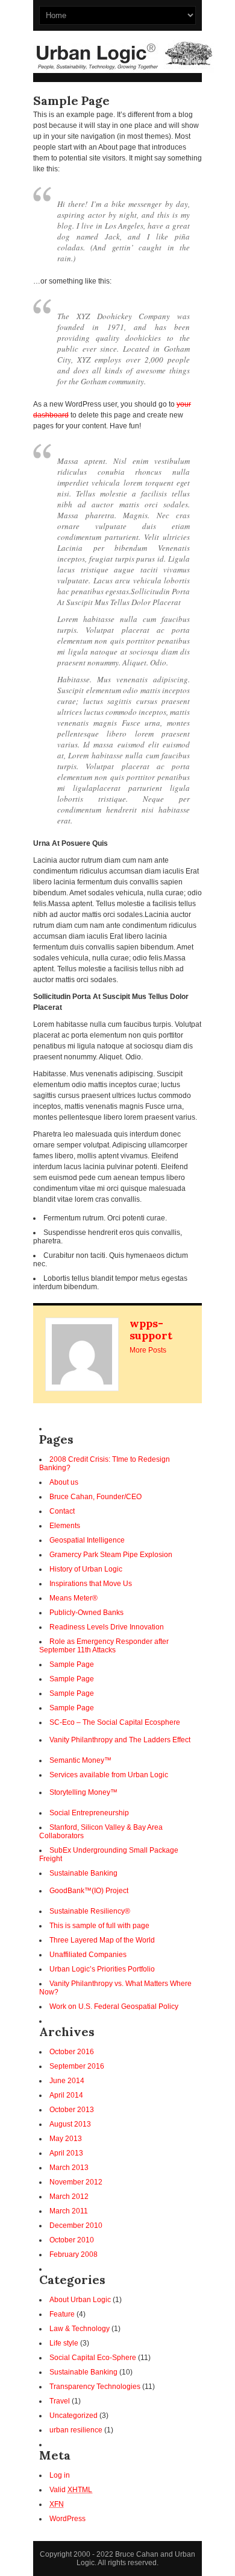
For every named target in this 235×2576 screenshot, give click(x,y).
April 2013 (66, 2153)
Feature (62, 2314)
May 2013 (66, 2139)
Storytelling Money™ (83, 1792)
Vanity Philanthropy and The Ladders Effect (120, 1740)
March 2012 (69, 2197)
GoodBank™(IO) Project (89, 1891)
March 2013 (69, 2168)
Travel (60, 2401)
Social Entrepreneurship (89, 1813)
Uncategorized (74, 2416)
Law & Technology (80, 2329)
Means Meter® (74, 1598)
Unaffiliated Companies (88, 1955)
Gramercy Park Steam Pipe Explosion (111, 1555)
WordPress (67, 2519)
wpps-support (151, 1329)
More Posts (148, 1350)
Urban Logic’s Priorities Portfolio (102, 1969)
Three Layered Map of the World (102, 1940)
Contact (62, 1511)
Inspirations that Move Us (91, 1584)
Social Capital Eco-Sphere (93, 2358)
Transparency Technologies (95, 2387)
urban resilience (76, 2430)
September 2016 (77, 2066)
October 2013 (72, 2110)
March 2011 (69, 2211)
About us (64, 1482)
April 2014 (66, 2095)
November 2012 (76, 2182)
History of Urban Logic (86, 1569)
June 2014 (67, 2081)
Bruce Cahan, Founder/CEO (96, 1497)
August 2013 (70, 2124)
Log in (60, 2475)
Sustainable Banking (83, 1873)
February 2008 (74, 2254)
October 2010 (72, 2240)
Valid (71, 2490)
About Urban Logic (80, 2300)
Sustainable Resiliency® (90, 1911)
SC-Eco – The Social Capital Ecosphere (115, 1722)
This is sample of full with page (99, 1926)
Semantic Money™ (80, 1760)
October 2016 (72, 2052)
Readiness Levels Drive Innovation (107, 1627)
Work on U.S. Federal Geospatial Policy (114, 2007)
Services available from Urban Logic (109, 1775)
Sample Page (72, 1664)
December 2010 (76, 2225)
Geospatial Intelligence (87, 1540)
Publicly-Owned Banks (86, 1613)
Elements (65, 1526)
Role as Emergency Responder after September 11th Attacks (104, 1646)
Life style (64, 2343)
